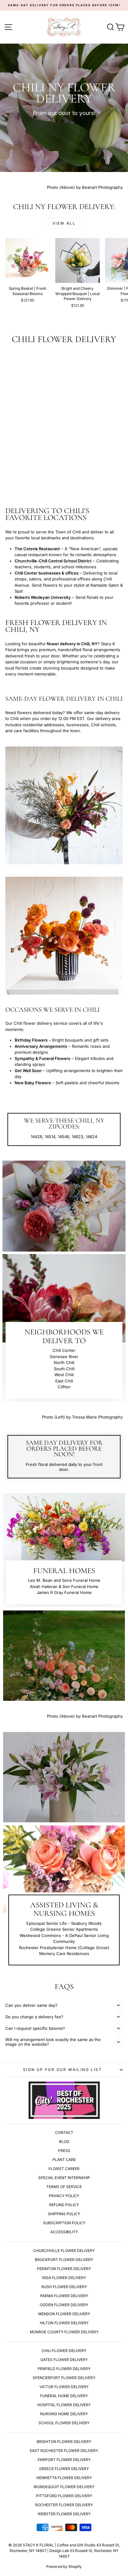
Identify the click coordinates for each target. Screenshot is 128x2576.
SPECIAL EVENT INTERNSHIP (64, 2178)
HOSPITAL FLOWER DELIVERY (64, 2405)
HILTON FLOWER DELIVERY (64, 2323)
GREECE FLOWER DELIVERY (64, 2469)
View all (64, 223)
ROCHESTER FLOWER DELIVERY (64, 2505)
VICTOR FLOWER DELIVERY (64, 2387)
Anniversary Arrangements (41, 1046)
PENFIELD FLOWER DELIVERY (64, 2369)
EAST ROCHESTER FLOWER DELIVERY (64, 2451)
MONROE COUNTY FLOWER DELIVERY (64, 2332)
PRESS (64, 2151)
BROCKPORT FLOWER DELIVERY (64, 2260)
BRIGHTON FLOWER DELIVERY (64, 2442)
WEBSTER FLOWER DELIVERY (64, 2514)
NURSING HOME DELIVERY (64, 2414)
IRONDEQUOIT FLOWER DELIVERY (64, 2487)
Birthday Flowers (31, 1040)
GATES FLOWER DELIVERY (64, 2360)
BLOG (64, 2142)
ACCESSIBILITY (64, 2232)
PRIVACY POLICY (64, 2196)
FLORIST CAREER (64, 2169)
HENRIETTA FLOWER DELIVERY (64, 2478)
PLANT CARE (64, 2160)
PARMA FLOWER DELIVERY (64, 2296)
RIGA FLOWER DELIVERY (64, 2278)
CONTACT (64, 2132)
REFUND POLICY (64, 2205)
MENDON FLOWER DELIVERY (64, 2314)
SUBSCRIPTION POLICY (64, 2223)
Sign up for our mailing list (62, 2070)
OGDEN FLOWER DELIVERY (64, 2305)
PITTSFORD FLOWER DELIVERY (64, 2496)
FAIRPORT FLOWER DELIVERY (64, 2460)
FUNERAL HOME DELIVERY (64, 2396)
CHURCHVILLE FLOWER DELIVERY (64, 2251)
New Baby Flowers (33, 1083)
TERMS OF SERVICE (64, 2187)
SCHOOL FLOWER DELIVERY (64, 2423)
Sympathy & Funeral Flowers (42, 1058)
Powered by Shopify (64, 2566)
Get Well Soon (28, 1071)
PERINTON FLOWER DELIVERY (64, 2269)
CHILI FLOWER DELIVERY (64, 2351)
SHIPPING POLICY (64, 2214)
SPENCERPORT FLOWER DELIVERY (64, 2378)
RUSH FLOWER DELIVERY (64, 2287)
